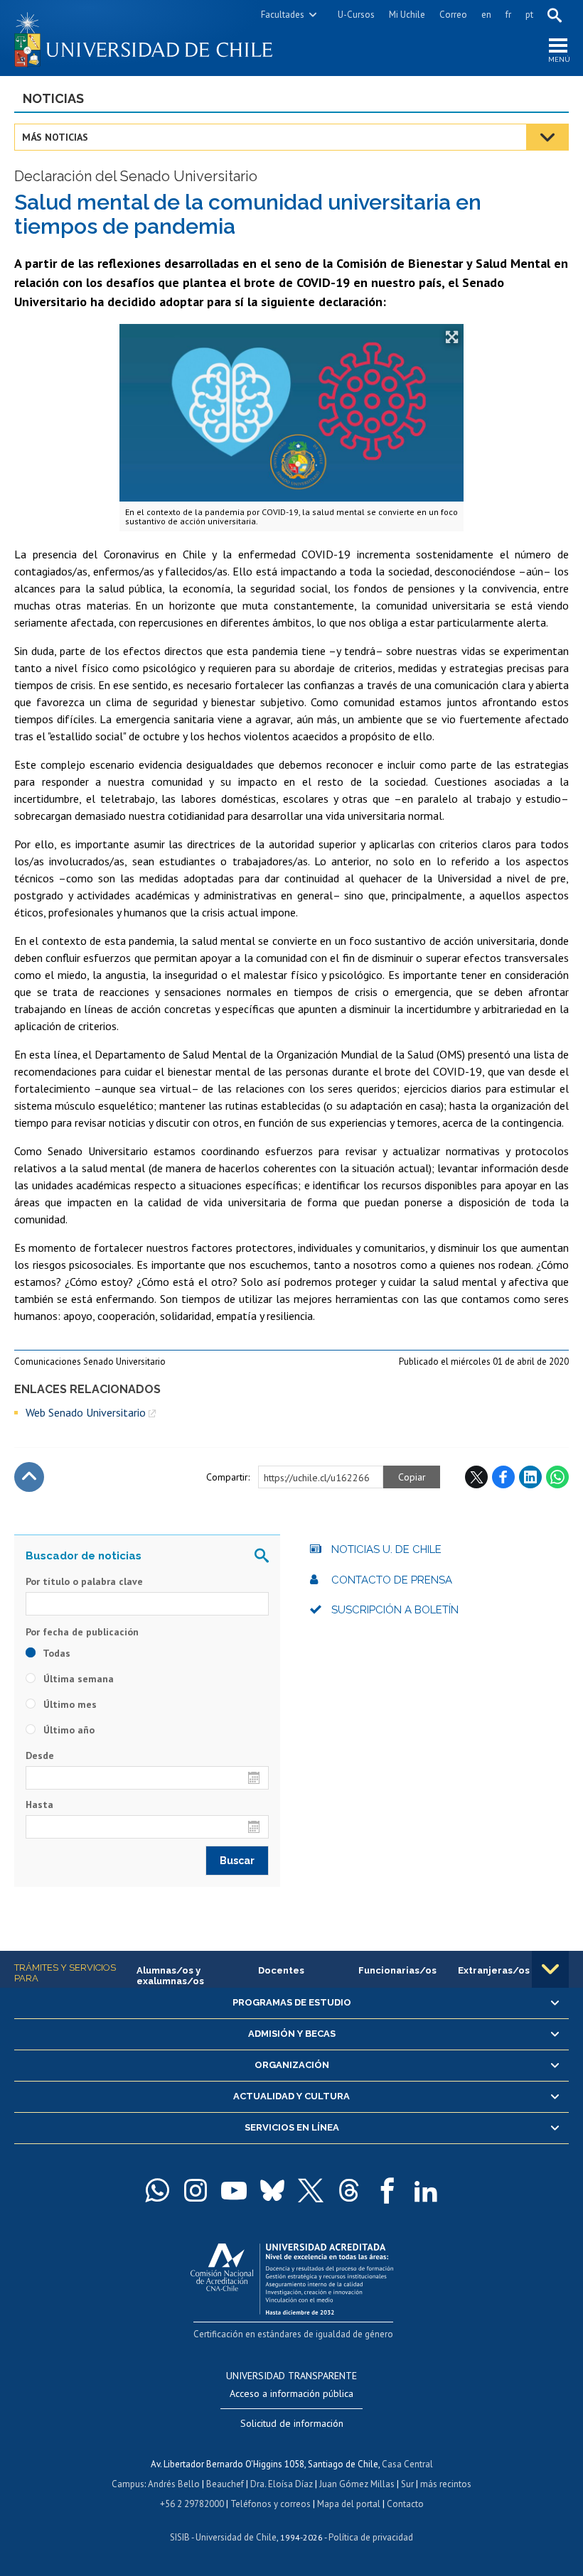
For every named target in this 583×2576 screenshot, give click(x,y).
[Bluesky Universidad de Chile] (272, 2190)
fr (508, 15)
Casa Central (407, 2464)
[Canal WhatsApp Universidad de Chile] (157, 2190)
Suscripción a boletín (395, 1610)
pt (529, 15)
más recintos (446, 2484)
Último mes (69, 1704)
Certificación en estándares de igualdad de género (293, 2334)
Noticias (53, 98)
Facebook (503, 1477)
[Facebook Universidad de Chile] (387, 2190)
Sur (407, 2484)
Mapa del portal (349, 2504)
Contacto (405, 2504)
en (486, 15)
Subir (29, 1477)
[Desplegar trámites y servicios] (550, 1969)
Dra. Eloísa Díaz (282, 2484)
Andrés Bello (174, 2484)
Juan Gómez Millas (357, 2484)
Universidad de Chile (236, 2537)
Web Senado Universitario (86, 1412)
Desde (40, 1755)
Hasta (39, 1804)
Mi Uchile (407, 15)
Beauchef (225, 2484)
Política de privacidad (371, 2537)
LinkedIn (530, 1477)
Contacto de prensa (392, 1580)
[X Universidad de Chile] (311, 2190)
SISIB (180, 2537)
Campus (128, 2484)
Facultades (283, 15)
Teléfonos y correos (271, 2504)
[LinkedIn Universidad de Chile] (426, 2190)
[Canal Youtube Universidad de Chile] (234, 2190)
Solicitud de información (292, 2423)
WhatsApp (557, 1477)
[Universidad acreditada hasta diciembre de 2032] (292, 2276)
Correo (453, 15)
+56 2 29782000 (192, 2504)
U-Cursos (356, 15)
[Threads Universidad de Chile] (349, 2190)
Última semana (77, 1679)
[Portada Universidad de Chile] (153, 38)
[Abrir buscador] (555, 15)
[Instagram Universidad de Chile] (196, 2190)
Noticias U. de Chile (386, 1549)
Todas (55, 1653)
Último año (68, 1730)
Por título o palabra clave (84, 1581)
